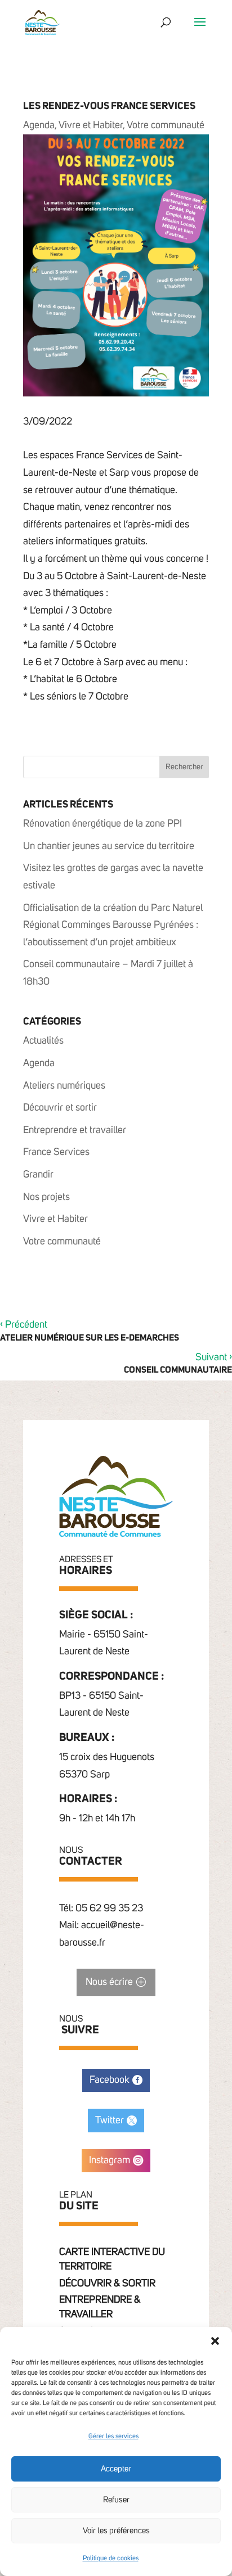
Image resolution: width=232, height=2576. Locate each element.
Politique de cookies (111, 2559)
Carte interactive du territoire (112, 2259)
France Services (56, 1152)
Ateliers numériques (64, 1086)
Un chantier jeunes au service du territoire (109, 846)
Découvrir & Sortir (107, 2284)
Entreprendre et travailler (75, 1130)
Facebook (110, 2080)
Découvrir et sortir (60, 1108)
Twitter (110, 2121)
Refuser (116, 2500)
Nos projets (46, 1197)
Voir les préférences (116, 2531)
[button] (215, 2341)
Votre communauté (166, 125)
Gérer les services (113, 2437)
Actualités (43, 1041)
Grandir (38, 1175)
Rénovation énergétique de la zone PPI (102, 824)
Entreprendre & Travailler (100, 2307)
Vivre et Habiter (91, 125)
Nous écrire (109, 1982)
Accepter (116, 2469)
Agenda (39, 125)
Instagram (110, 2160)
